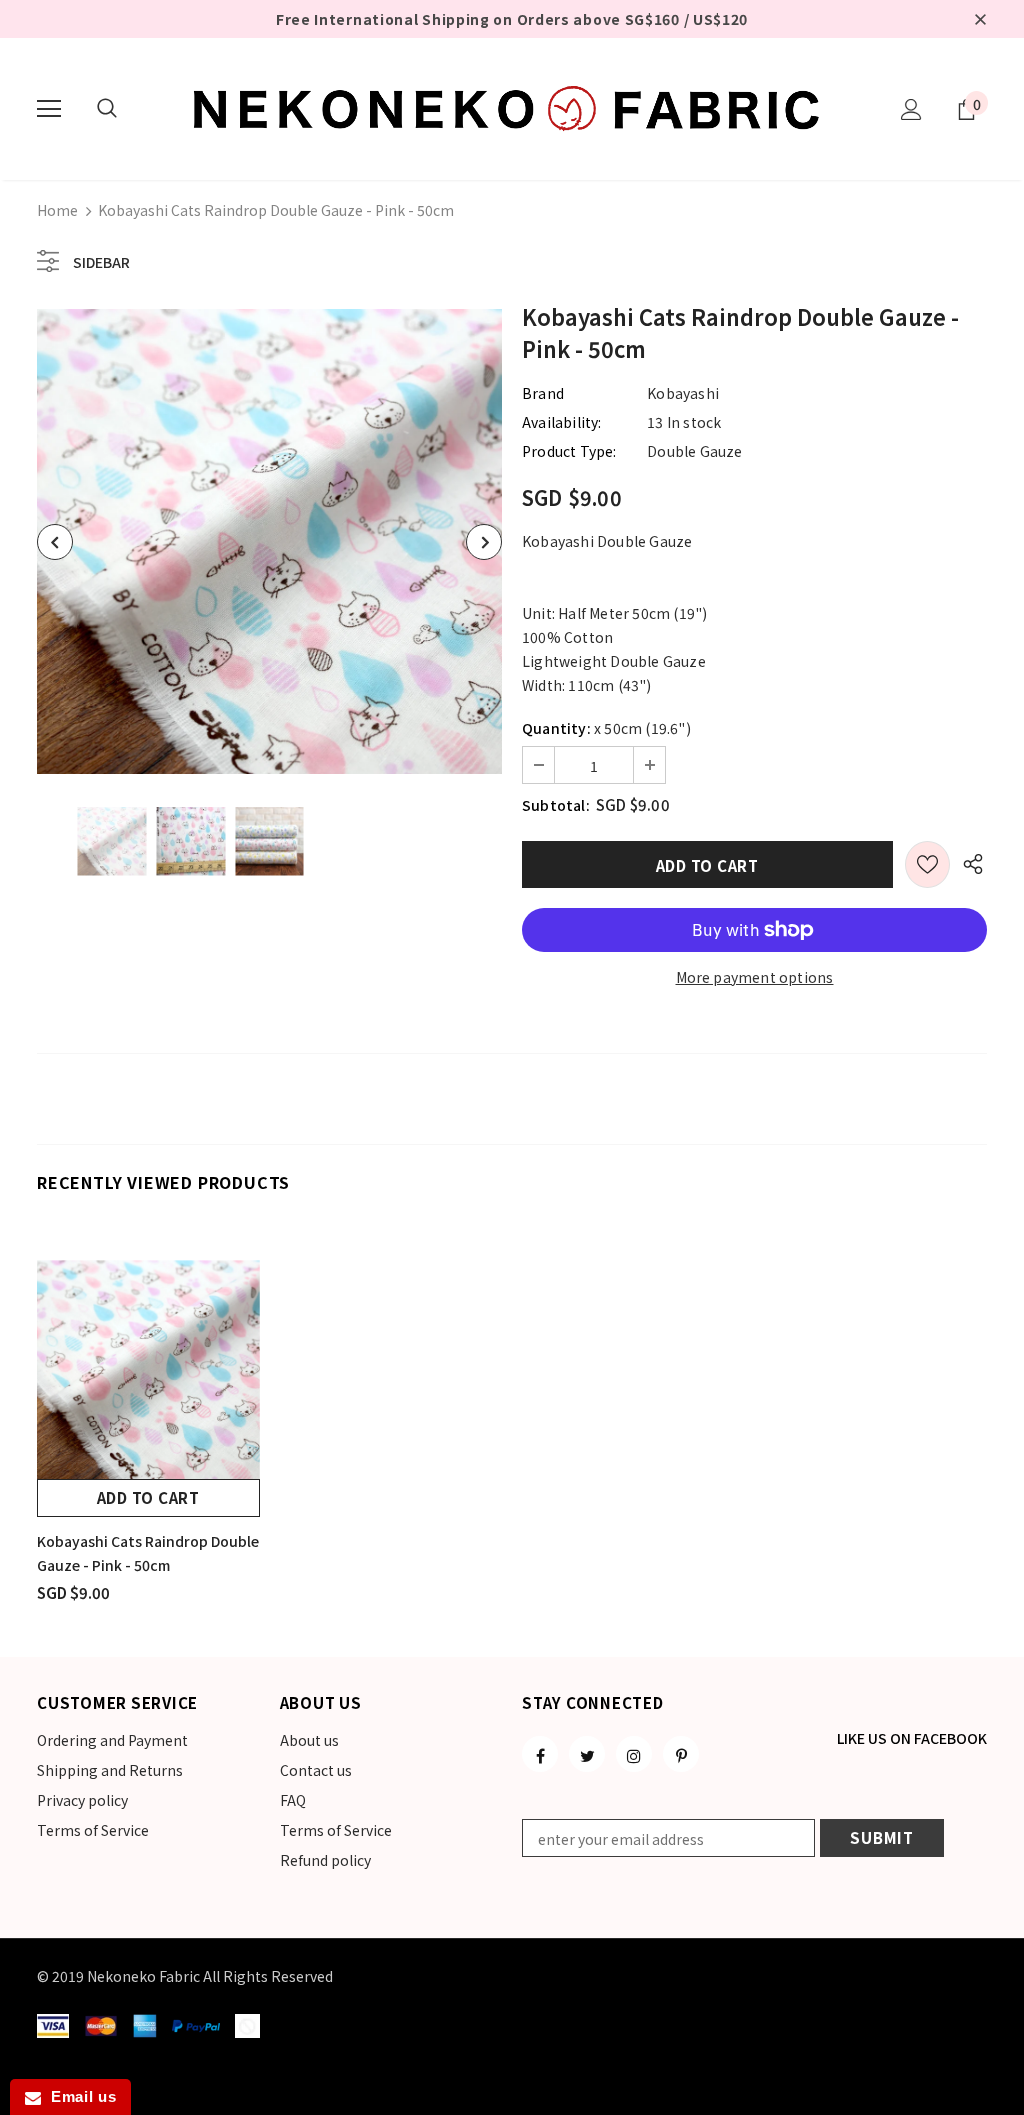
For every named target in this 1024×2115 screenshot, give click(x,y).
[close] (980, 19)
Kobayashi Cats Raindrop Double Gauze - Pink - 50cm (148, 1553)
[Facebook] (540, 1754)
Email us (78, 2096)
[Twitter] (587, 1754)
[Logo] (512, 108)
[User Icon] (911, 109)
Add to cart (148, 1497)
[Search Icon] (107, 109)
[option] (269, 541)
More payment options (755, 977)
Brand (543, 393)
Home (57, 210)
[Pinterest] (681, 1754)
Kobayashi (683, 393)
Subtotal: (556, 805)
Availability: (562, 422)
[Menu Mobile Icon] (49, 109)
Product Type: (569, 451)
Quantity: (556, 728)
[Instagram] (634, 1754)
